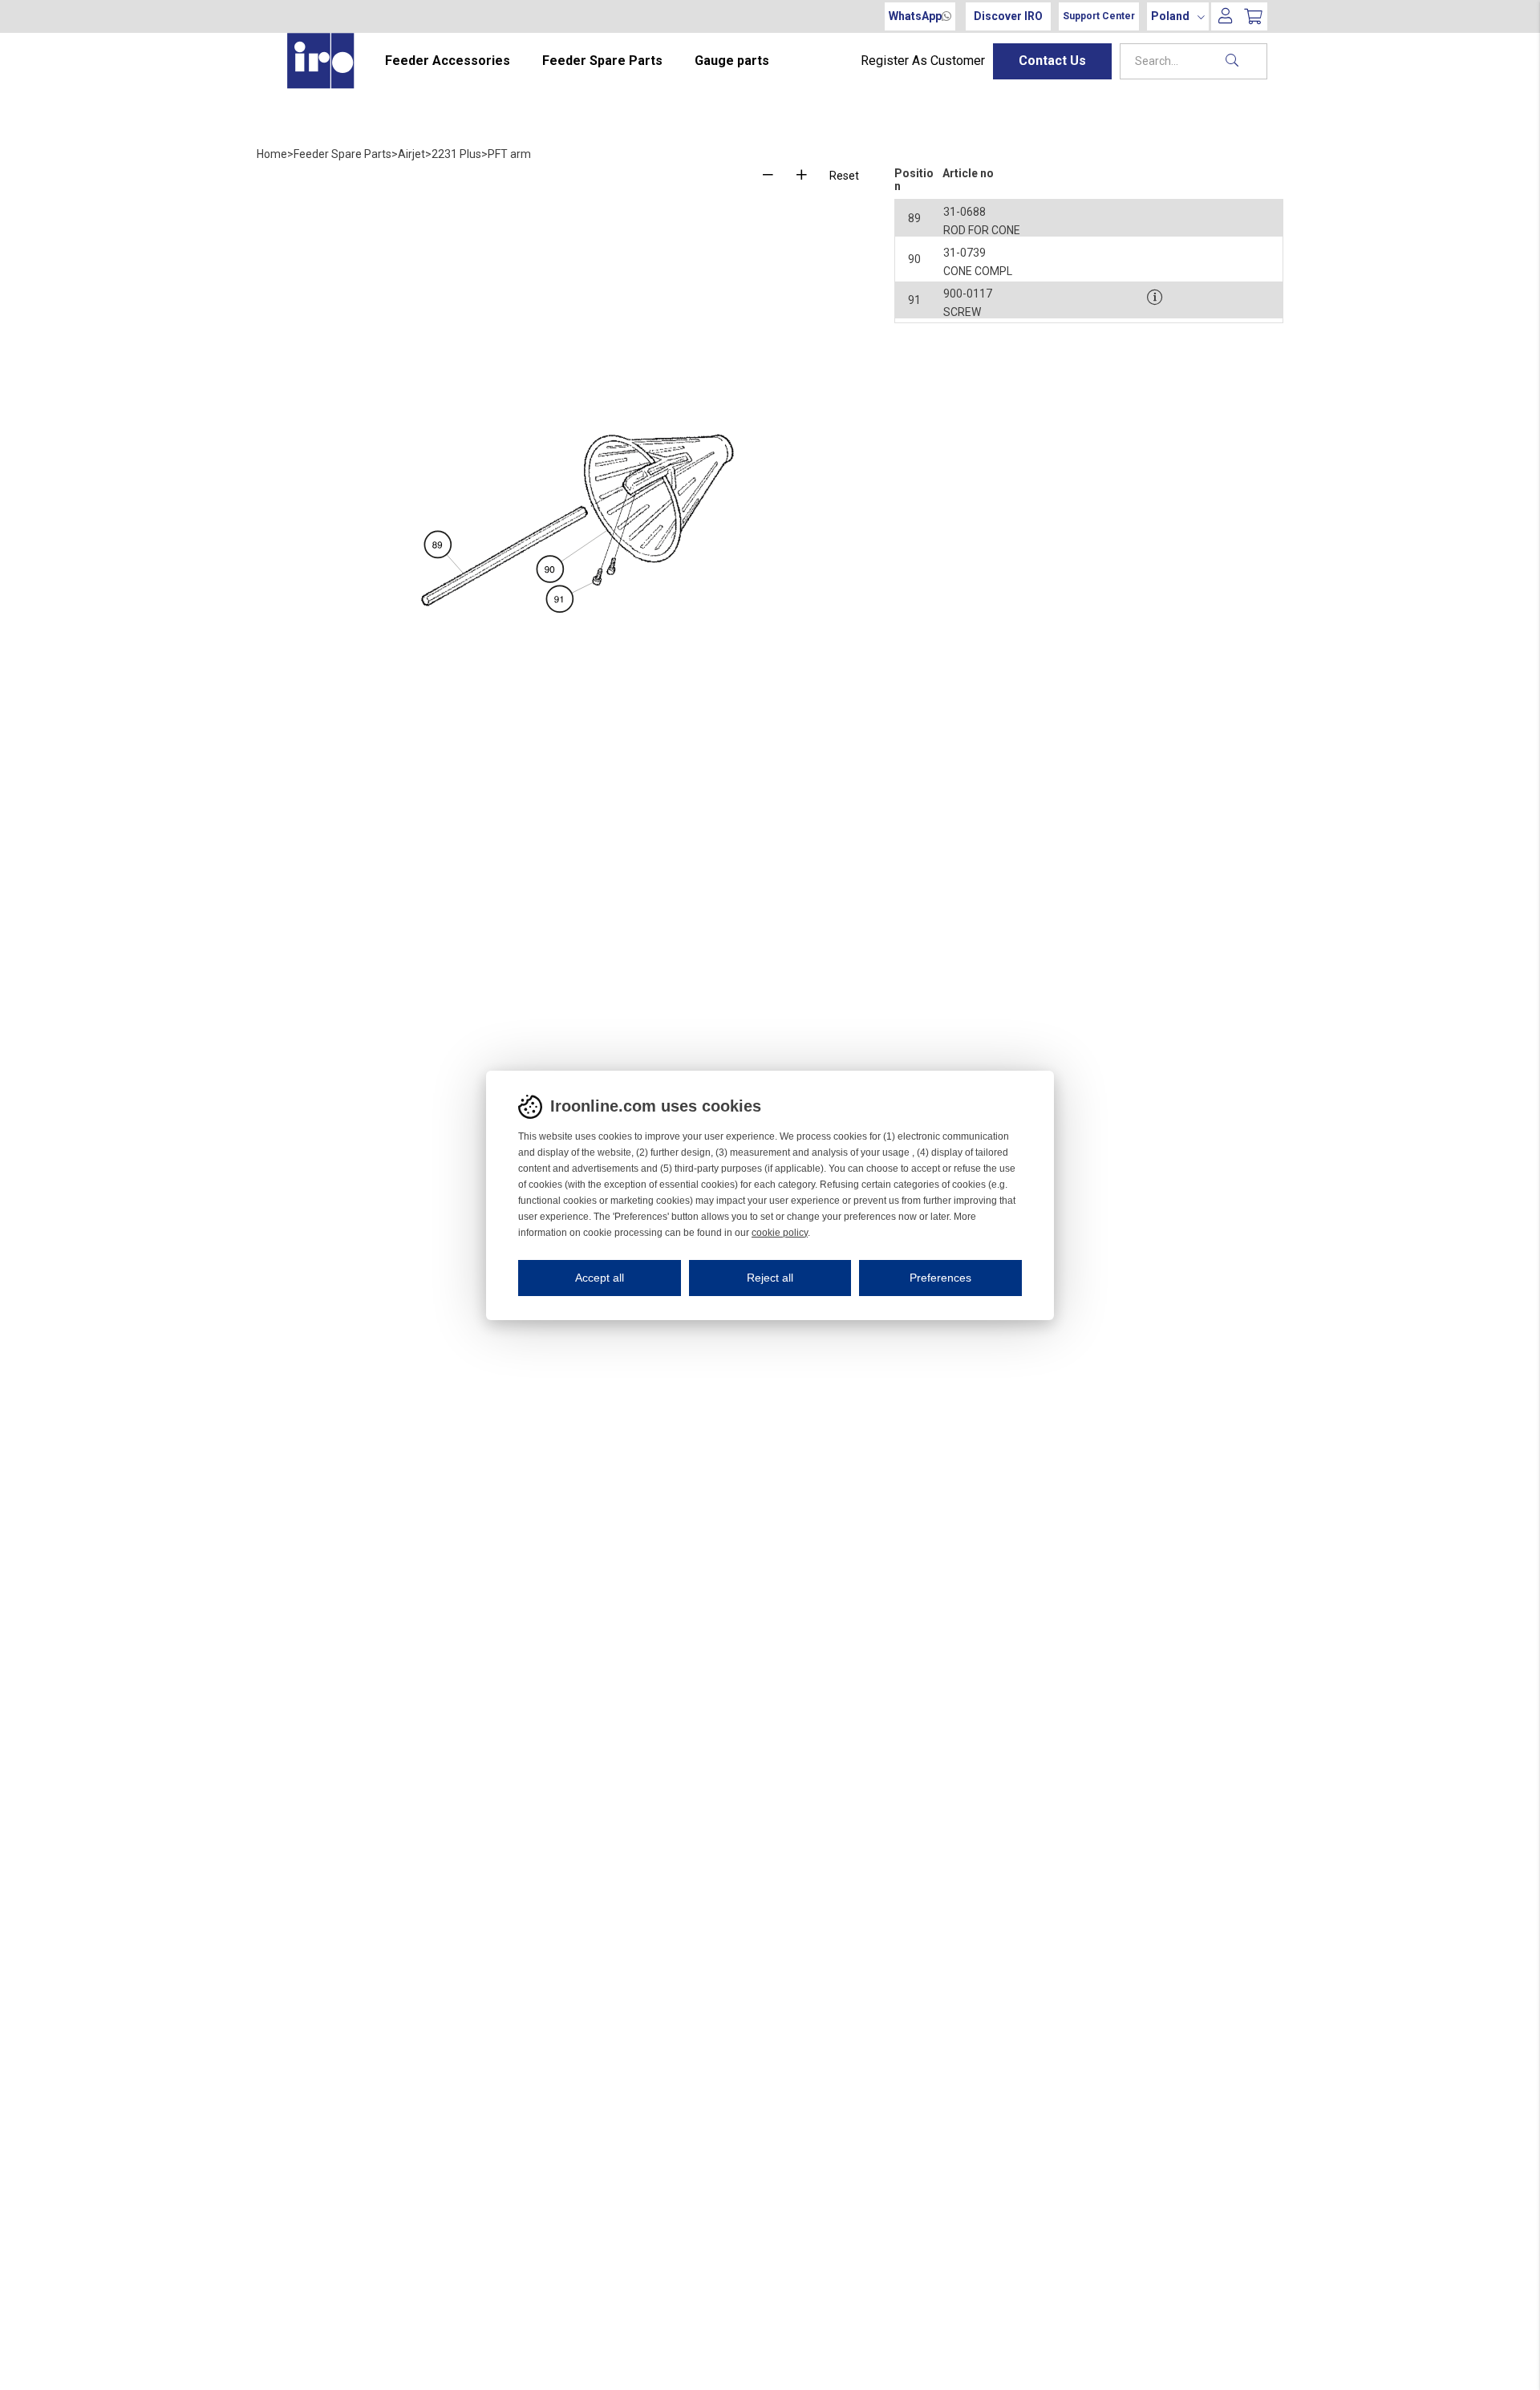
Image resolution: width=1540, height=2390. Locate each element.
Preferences (940, 1278)
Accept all (600, 1278)
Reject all (770, 1278)
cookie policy (780, 1233)
